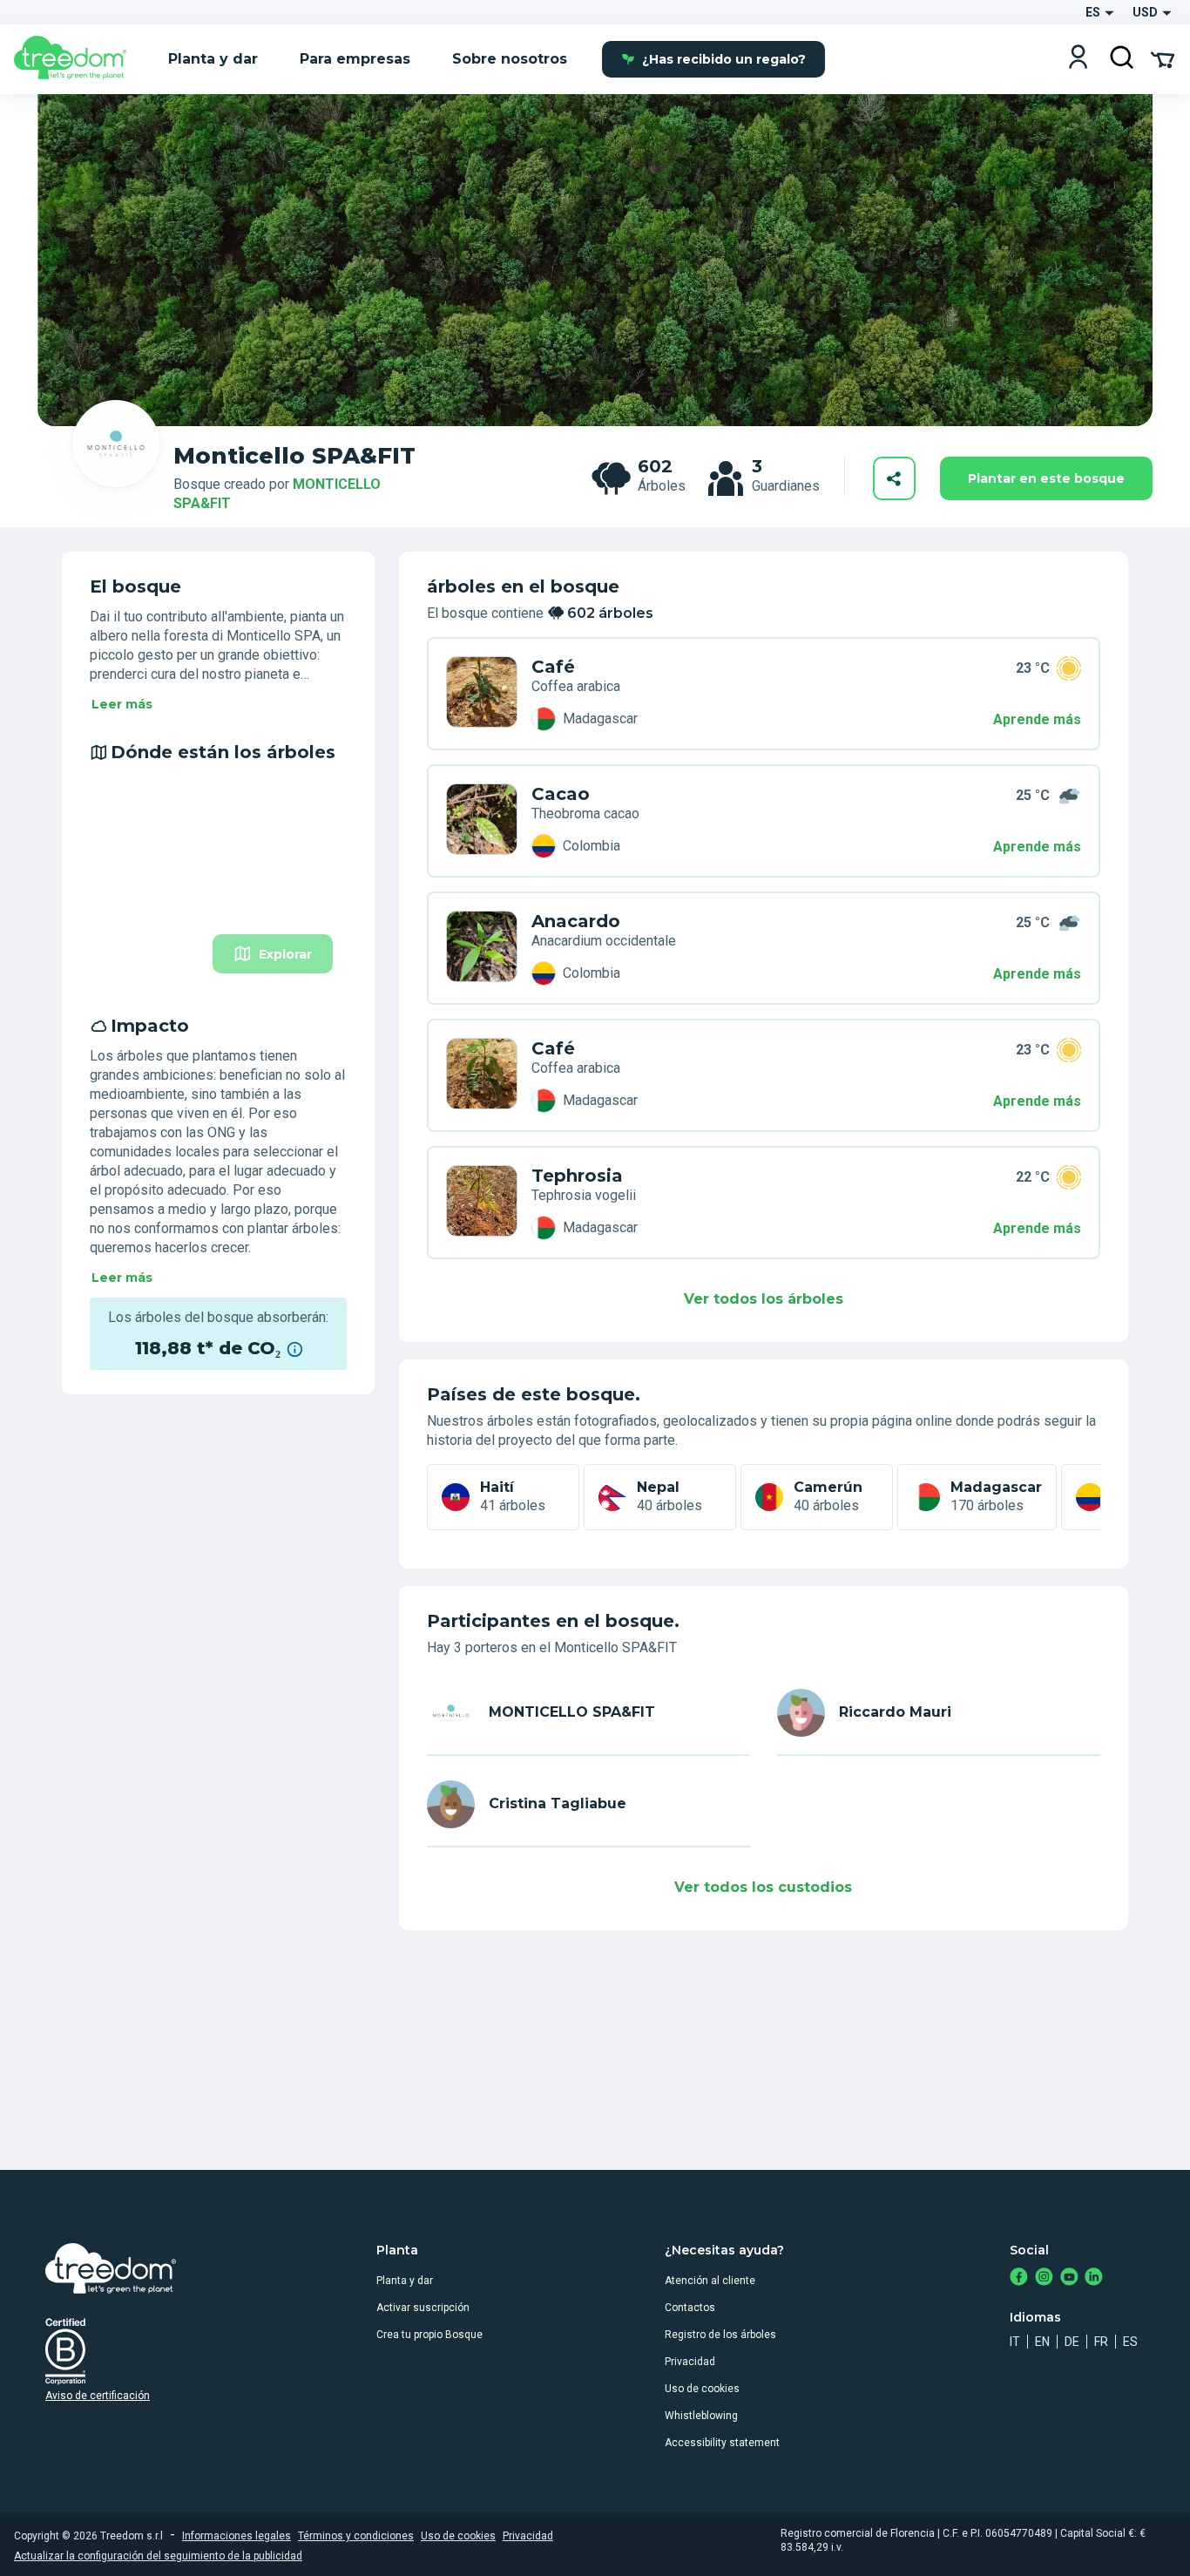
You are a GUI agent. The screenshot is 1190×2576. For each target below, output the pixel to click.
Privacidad (690, 2362)
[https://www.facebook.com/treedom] (1019, 2278)
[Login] (1078, 59)
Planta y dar (405, 2281)
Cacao (561, 794)
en (1042, 2342)
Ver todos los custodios (763, 1887)
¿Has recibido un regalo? (724, 59)
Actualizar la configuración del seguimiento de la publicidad (158, 2556)
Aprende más (1037, 719)
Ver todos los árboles (764, 1299)
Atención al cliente (710, 2281)
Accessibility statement (722, 2443)
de (1072, 2342)
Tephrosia (577, 1176)
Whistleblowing (701, 2416)
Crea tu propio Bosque (429, 2335)
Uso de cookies (702, 2389)
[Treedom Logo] (77, 59)
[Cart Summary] (1163, 58)
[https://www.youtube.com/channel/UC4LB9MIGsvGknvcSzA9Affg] (1069, 2278)
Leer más (122, 704)
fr (1101, 2342)
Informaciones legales (237, 2536)
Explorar (285, 954)
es (1130, 2342)
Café (553, 667)
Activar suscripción (423, 2308)
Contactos (690, 2308)
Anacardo (576, 921)
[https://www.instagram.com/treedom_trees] (1044, 2278)
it (1015, 2342)
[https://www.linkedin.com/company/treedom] (1094, 2278)
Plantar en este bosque (1046, 478)
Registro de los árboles (720, 2335)
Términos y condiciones (356, 2536)
